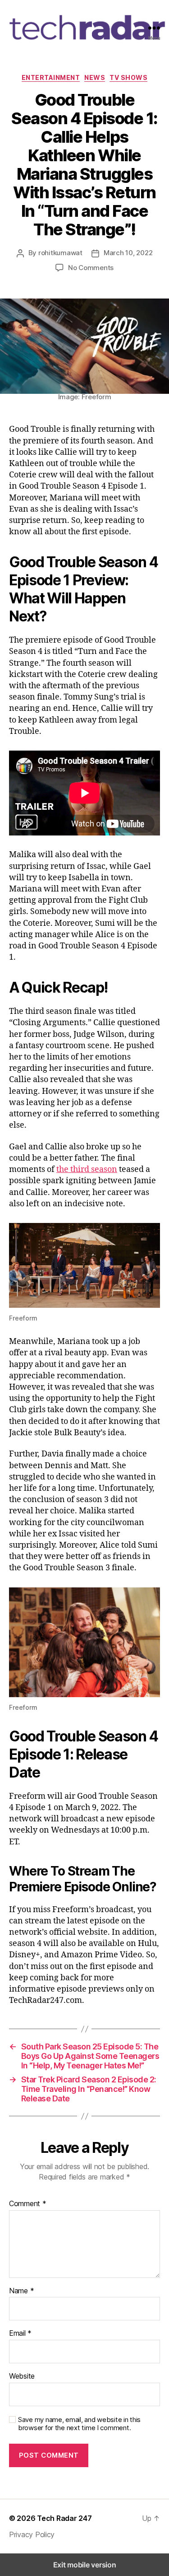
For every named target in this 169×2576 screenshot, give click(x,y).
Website (22, 2376)
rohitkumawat (60, 253)
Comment (28, 2204)
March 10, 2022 (128, 253)
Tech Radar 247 (64, 2518)
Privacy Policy (32, 2534)
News (95, 77)
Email (20, 2333)
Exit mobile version (85, 2565)
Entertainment (51, 77)
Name (21, 2291)
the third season (87, 1169)
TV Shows (128, 77)
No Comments (91, 268)
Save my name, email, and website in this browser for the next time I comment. (79, 2424)
